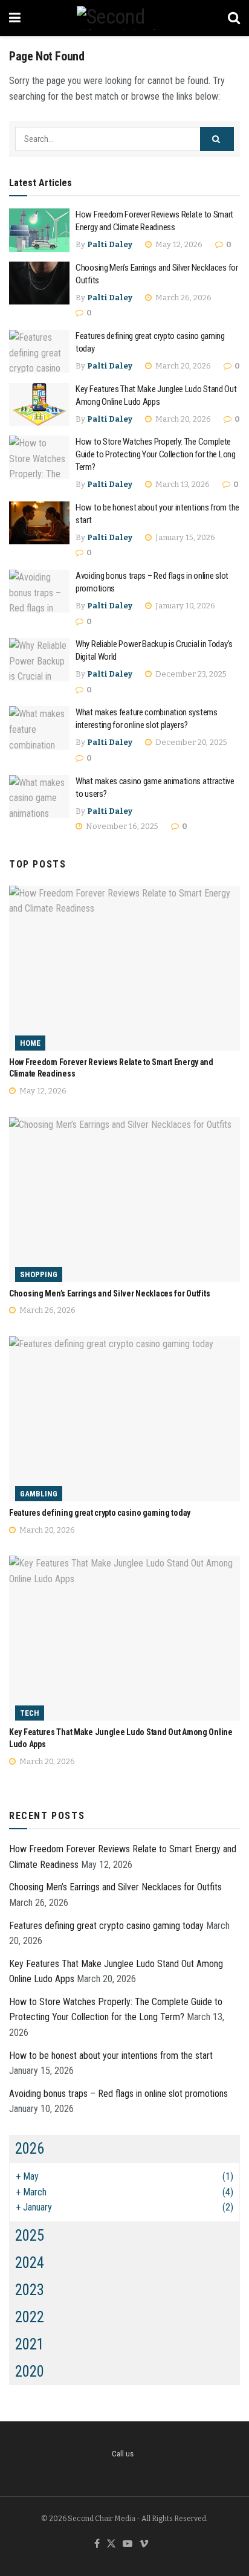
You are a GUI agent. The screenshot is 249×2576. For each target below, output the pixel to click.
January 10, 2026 (184, 606)
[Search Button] (234, 18)
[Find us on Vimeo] (144, 2544)
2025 (30, 2236)
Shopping (39, 1274)
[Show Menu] (15, 18)
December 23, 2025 (190, 674)
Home (30, 1043)
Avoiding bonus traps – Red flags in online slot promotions (118, 2094)
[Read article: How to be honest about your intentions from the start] (39, 523)
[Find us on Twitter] (111, 2544)
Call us (123, 2454)
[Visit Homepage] (124, 18)
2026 (30, 2149)
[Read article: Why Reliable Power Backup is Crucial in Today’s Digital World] (39, 660)
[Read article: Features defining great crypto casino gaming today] (39, 352)
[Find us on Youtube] (128, 2544)
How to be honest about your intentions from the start (111, 2056)
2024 (30, 2263)
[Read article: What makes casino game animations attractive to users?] (39, 797)
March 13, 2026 (182, 484)
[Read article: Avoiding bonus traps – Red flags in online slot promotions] (39, 591)
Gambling (39, 1494)
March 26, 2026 (183, 298)
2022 (30, 2317)
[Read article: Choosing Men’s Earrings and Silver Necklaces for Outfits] (39, 283)
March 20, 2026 (182, 366)
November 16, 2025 (121, 826)
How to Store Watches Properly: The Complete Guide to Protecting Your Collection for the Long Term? (156, 454)
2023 (30, 2290)
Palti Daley (110, 244)
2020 (30, 2372)
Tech (30, 1713)
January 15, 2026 (184, 537)
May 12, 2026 (178, 244)
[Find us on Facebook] (97, 2544)
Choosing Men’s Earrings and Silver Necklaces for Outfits (109, 1293)
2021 (30, 2344)
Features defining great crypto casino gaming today (100, 1513)
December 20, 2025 (190, 742)
